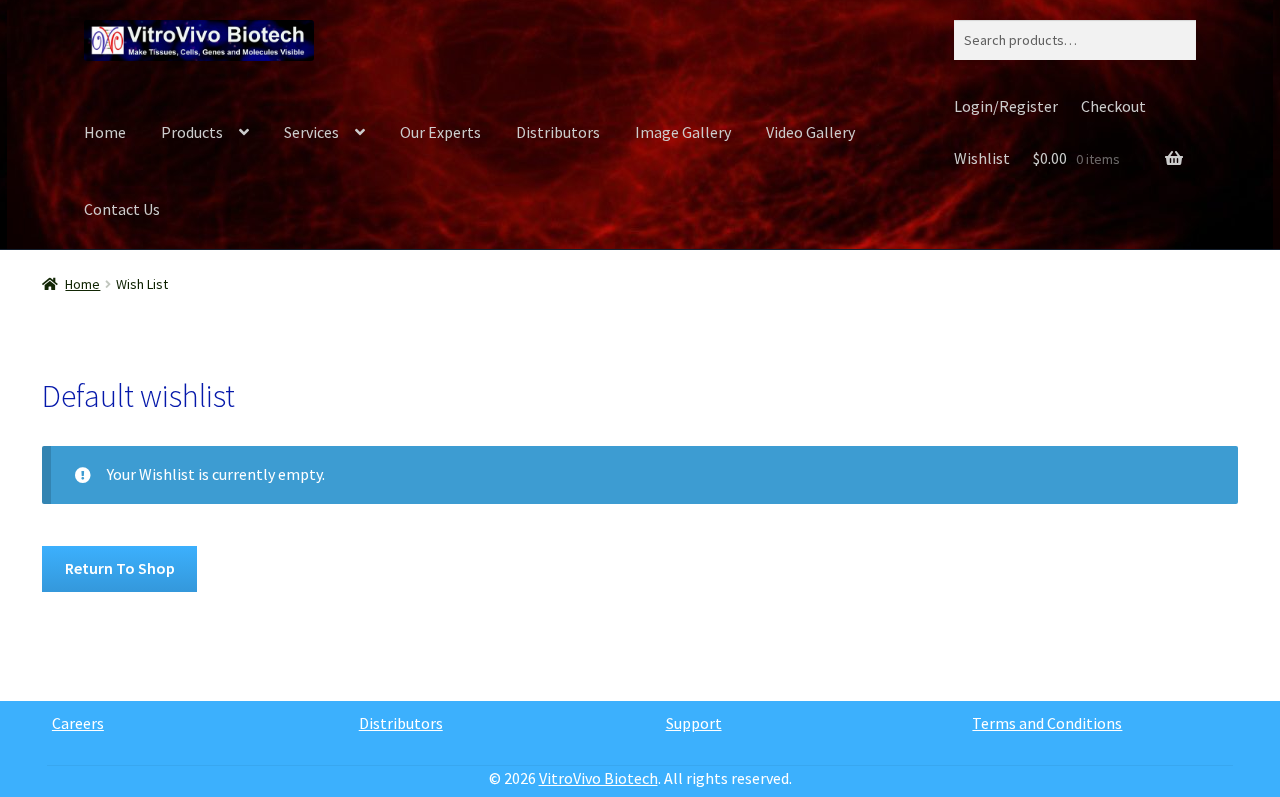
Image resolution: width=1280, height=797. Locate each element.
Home (105, 132)
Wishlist (982, 158)
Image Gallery (683, 132)
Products (192, 132)
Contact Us (122, 209)
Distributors (558, 132)
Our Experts (440, 132)
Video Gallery (810, 132)
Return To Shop (120, 568)
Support (694, 723)
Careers (78, 723)
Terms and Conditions (1047, 723)
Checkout (1113, 106)
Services (311, 132)
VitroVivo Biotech (598, 778)
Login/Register (1006, 106)
